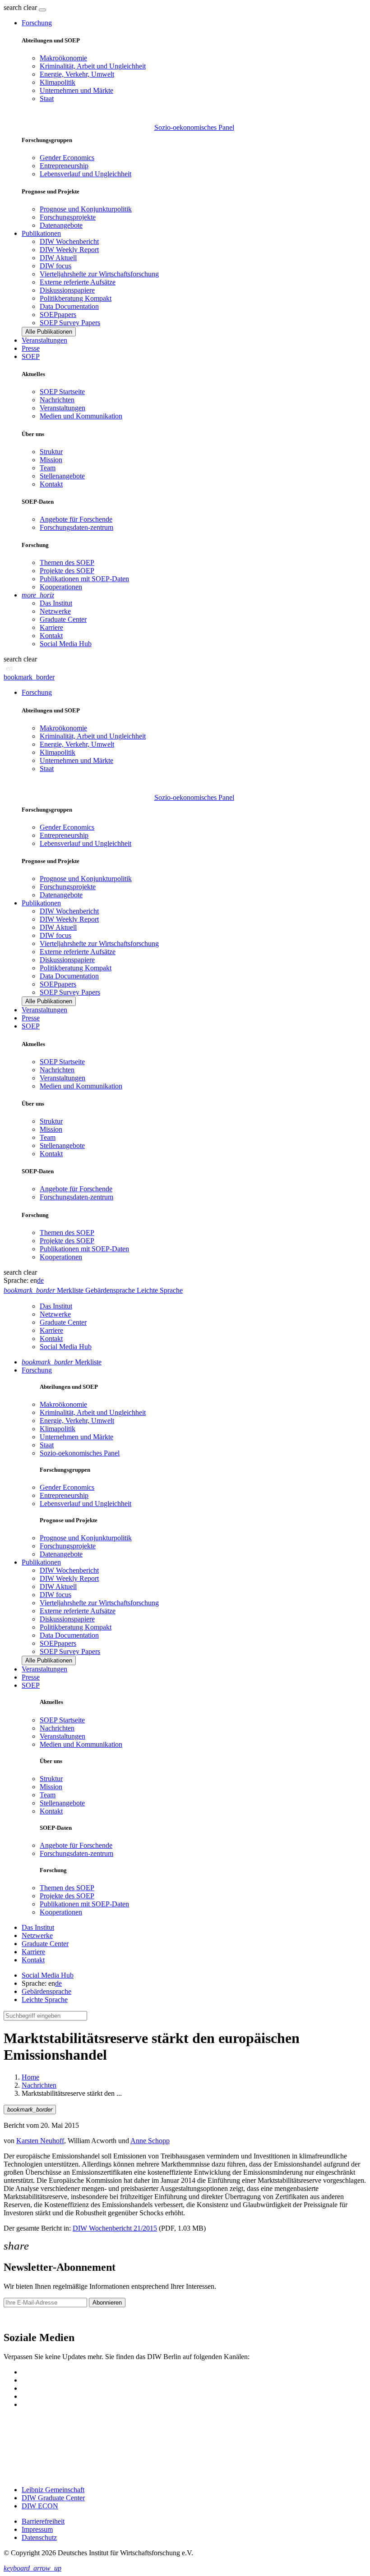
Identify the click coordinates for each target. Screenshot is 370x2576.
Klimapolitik (58, 82)
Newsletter (19, 2318)
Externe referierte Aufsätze (78, 282)
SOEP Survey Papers (70, 323)
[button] (21, 7)
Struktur (51, 452)
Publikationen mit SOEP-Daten (84, 579)
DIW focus (55, 266)
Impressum (37, 2529)
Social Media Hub (66, 644)
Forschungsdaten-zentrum (76, 527)
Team (48, 468)
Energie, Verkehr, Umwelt (77, 74)
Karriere (51, 627)
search (13, 7)
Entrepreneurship (64, 166)
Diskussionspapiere (67, 290)
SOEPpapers (58, 315)
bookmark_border (29, 677)
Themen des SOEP (67, 562)
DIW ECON (40, 2506)
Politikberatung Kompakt (76, 298)
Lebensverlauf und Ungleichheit (86, 174)
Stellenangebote (62, 476)
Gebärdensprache (46, 1991)
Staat (47, 99)
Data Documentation (69, 306)
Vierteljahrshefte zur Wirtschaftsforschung (99, 274)
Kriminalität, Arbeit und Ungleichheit (93, 66)
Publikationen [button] (41, 233)
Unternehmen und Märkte (76, 90)
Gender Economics (67, 158)
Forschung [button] (37, 23)
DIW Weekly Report (69, 250)
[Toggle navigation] (42, 10)
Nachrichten (57, 400)
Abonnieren (107, 2303)
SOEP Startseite (62, 392)
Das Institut (56, 603)
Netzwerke (55, 611)
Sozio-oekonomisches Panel (194, 127)
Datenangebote (61, 225)
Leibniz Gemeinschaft (53, 2490)
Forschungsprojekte (68, 217)
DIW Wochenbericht (69, 241)
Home (30, 2077)
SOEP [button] (31, 356)
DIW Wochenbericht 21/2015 (115, 2228)
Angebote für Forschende (76, 519)
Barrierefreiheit (43, 2521)
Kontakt (51, 484)
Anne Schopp (150, 2141)
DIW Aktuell (58, 258)
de (40, 1280)
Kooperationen (61, 587)
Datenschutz (39, 2537)
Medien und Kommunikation (81, 416)
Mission (51, 460)
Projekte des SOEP (67, 571)
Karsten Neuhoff (40, 2141)
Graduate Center (63, 619)
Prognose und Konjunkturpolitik (86, 209)
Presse (31, 348)
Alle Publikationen (49, 332)
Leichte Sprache (45, 2000)
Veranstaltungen (44, 340)
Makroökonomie (63, 58)
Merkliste (62, 1362)
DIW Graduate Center (53, 2498)
